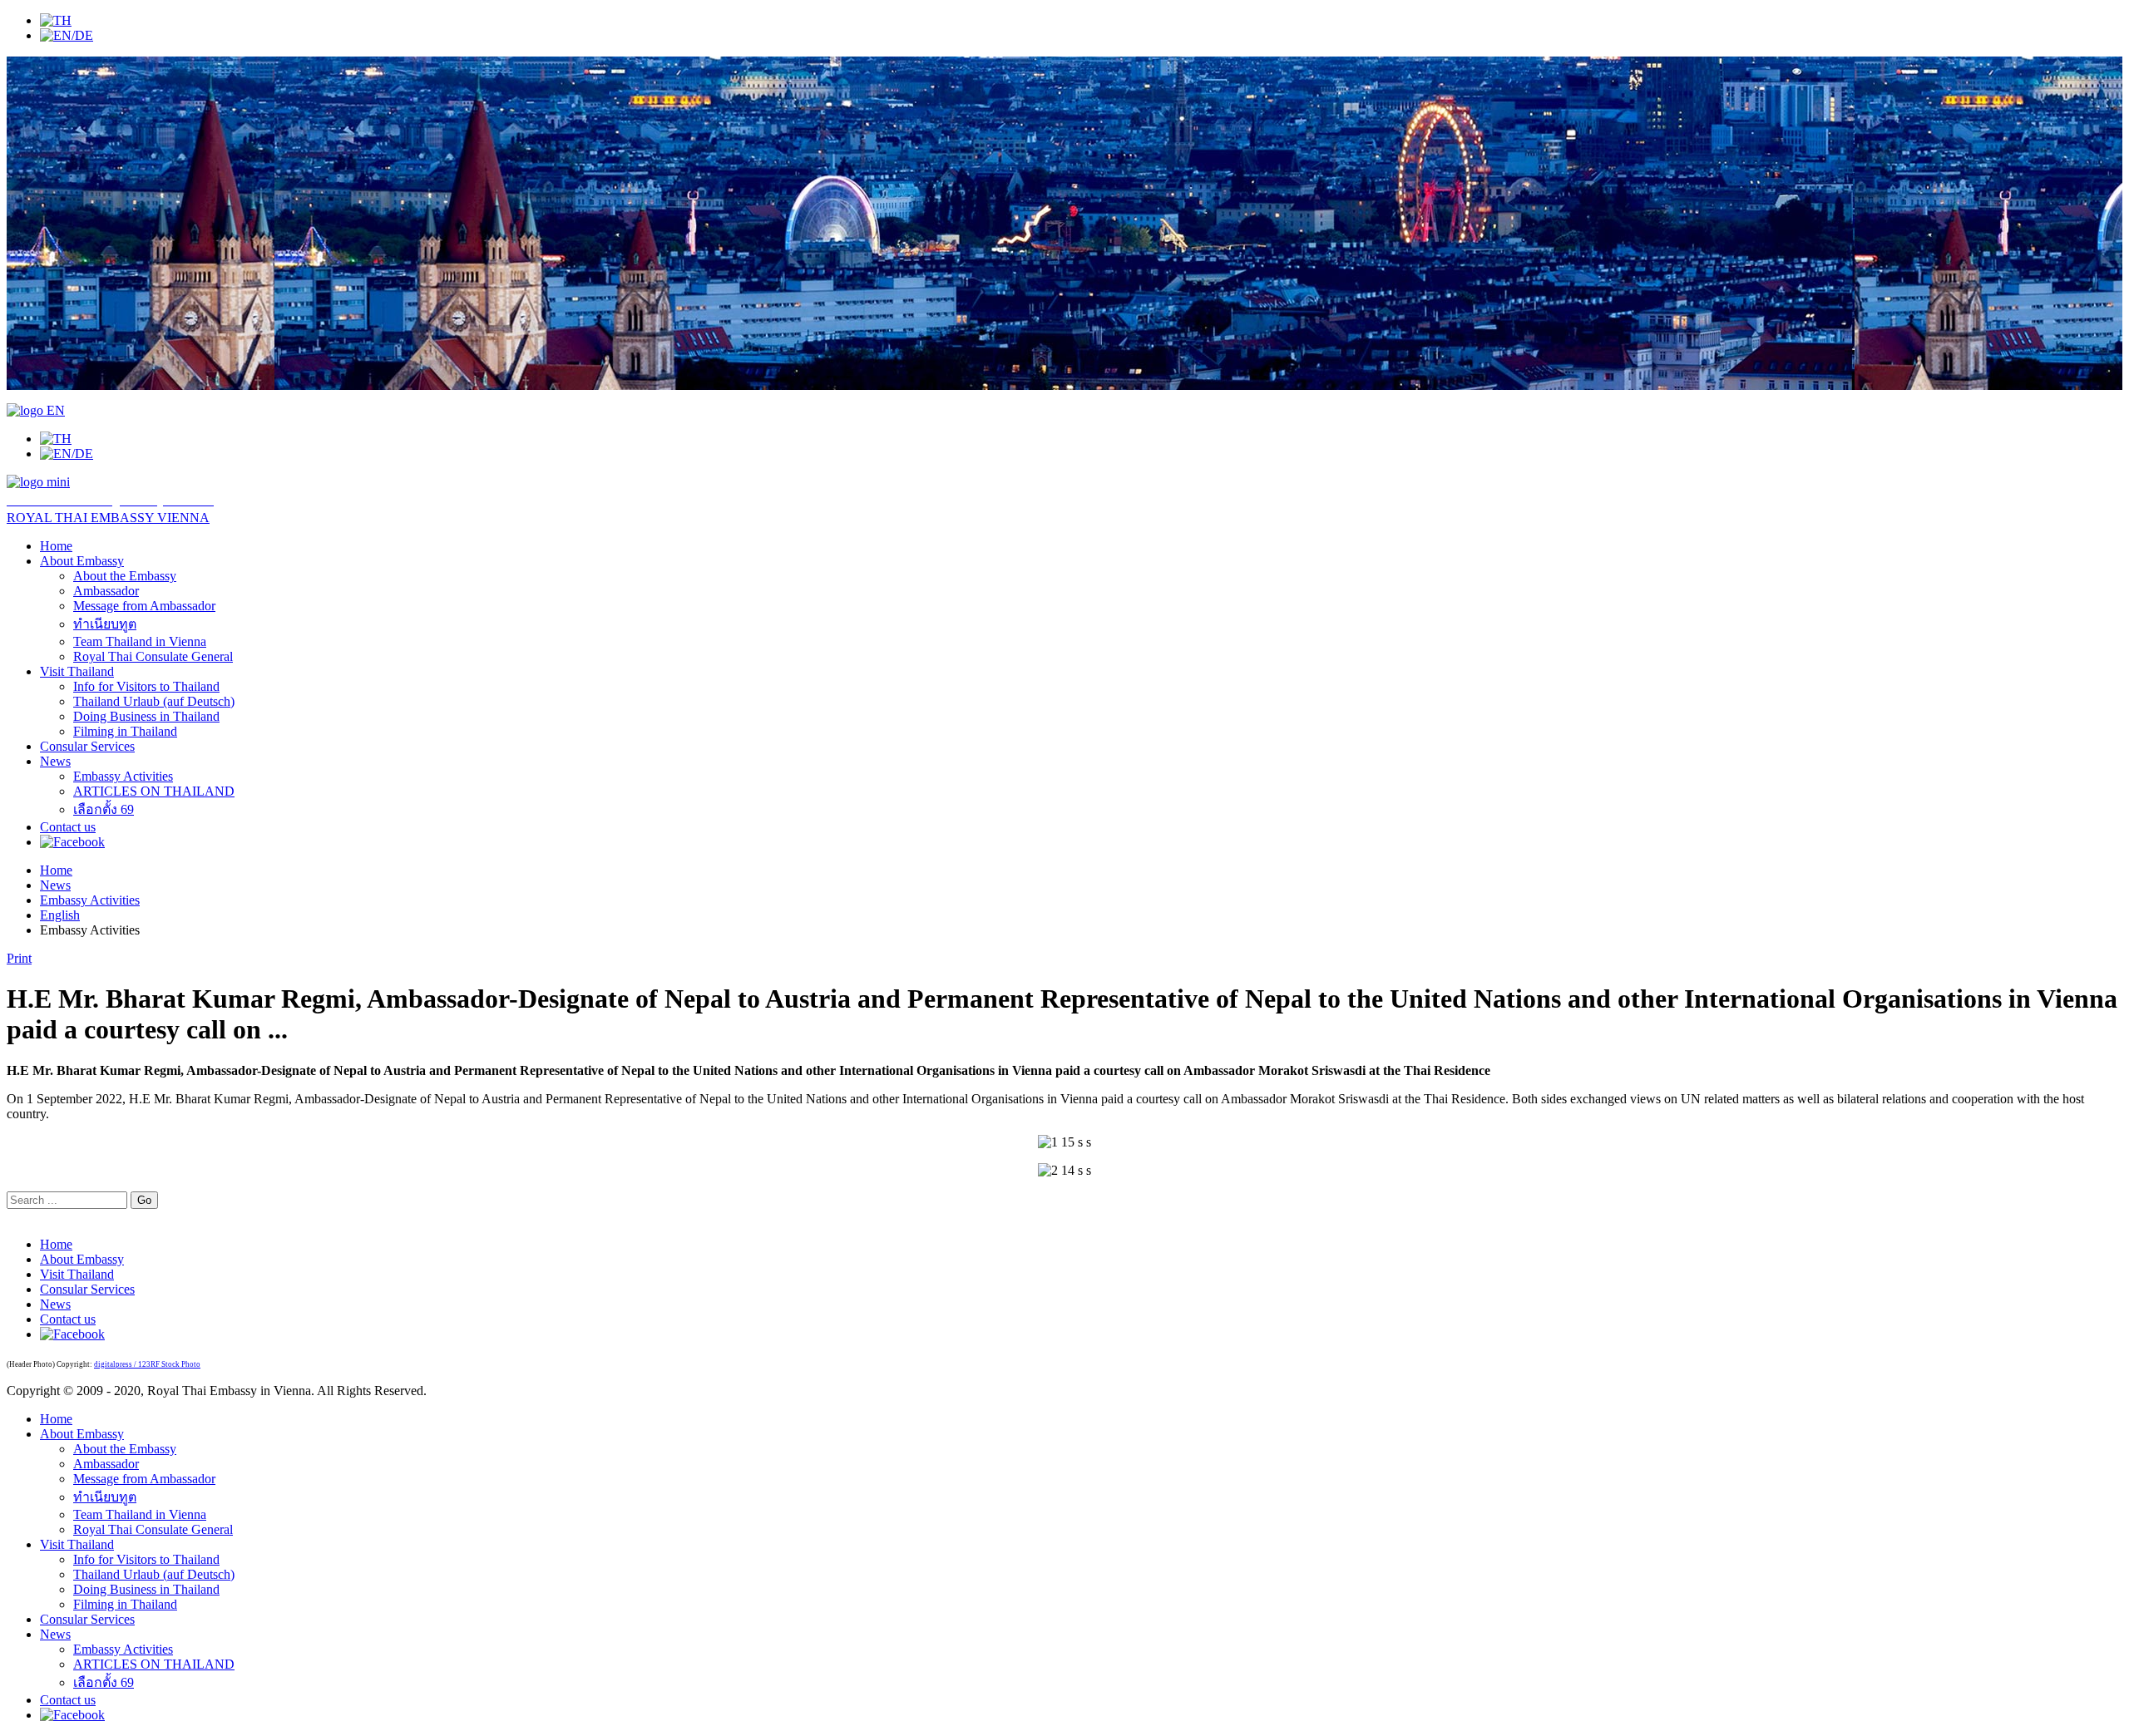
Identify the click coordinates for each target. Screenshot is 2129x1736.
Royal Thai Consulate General (153, 656)
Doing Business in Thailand (146, 716)
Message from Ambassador (144, 606)
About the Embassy (125, 576)
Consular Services (87, 746)
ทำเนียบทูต (105, 624)
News (55, 761)
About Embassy (82, 561)
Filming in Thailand (125, 731)
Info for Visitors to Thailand (146, 686)
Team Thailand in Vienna (140, 641)
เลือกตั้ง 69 (104, 809)
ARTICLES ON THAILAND (154, 791)
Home (56, 546)
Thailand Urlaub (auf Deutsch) (154, 701)
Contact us (68, 827)
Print (19, 958)
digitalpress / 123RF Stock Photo (147, 1364)
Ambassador (106, 591)
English (60, 915)
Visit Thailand (77, 671)
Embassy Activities (123, 776)
